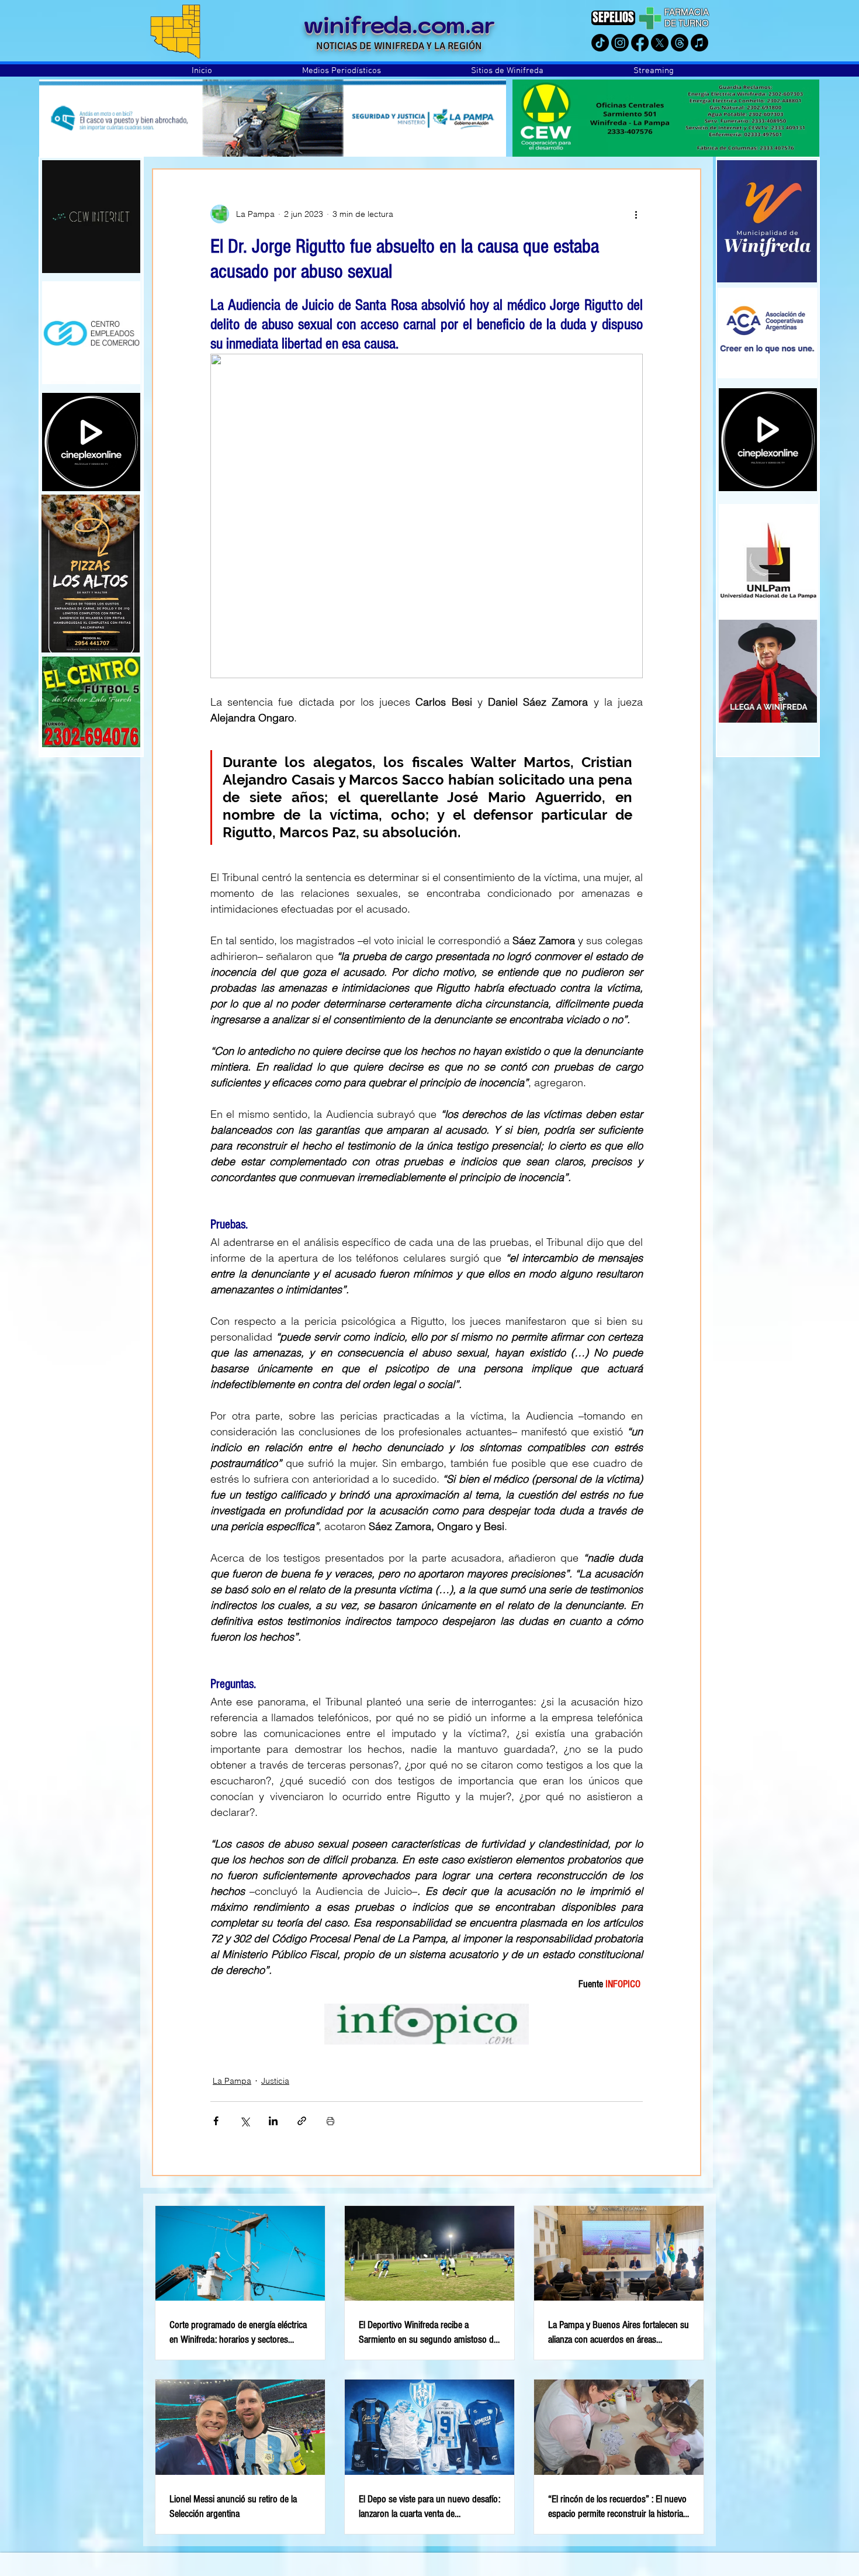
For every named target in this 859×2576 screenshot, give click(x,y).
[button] (342, 71)
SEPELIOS (613, 17)
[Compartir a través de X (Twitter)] (245, 2121)
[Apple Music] (699, 43)
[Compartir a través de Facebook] (216, 2121)
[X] (660, 43)
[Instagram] (620, 43)
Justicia (275, 2081)
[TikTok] (600, 43)
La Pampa (232, 2081)
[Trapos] (680, 43)
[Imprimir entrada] (330, 2121)
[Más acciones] (636, 214)
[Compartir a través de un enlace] (302, 2121)
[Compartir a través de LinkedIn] (273, 2121)
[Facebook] (640, 43)
